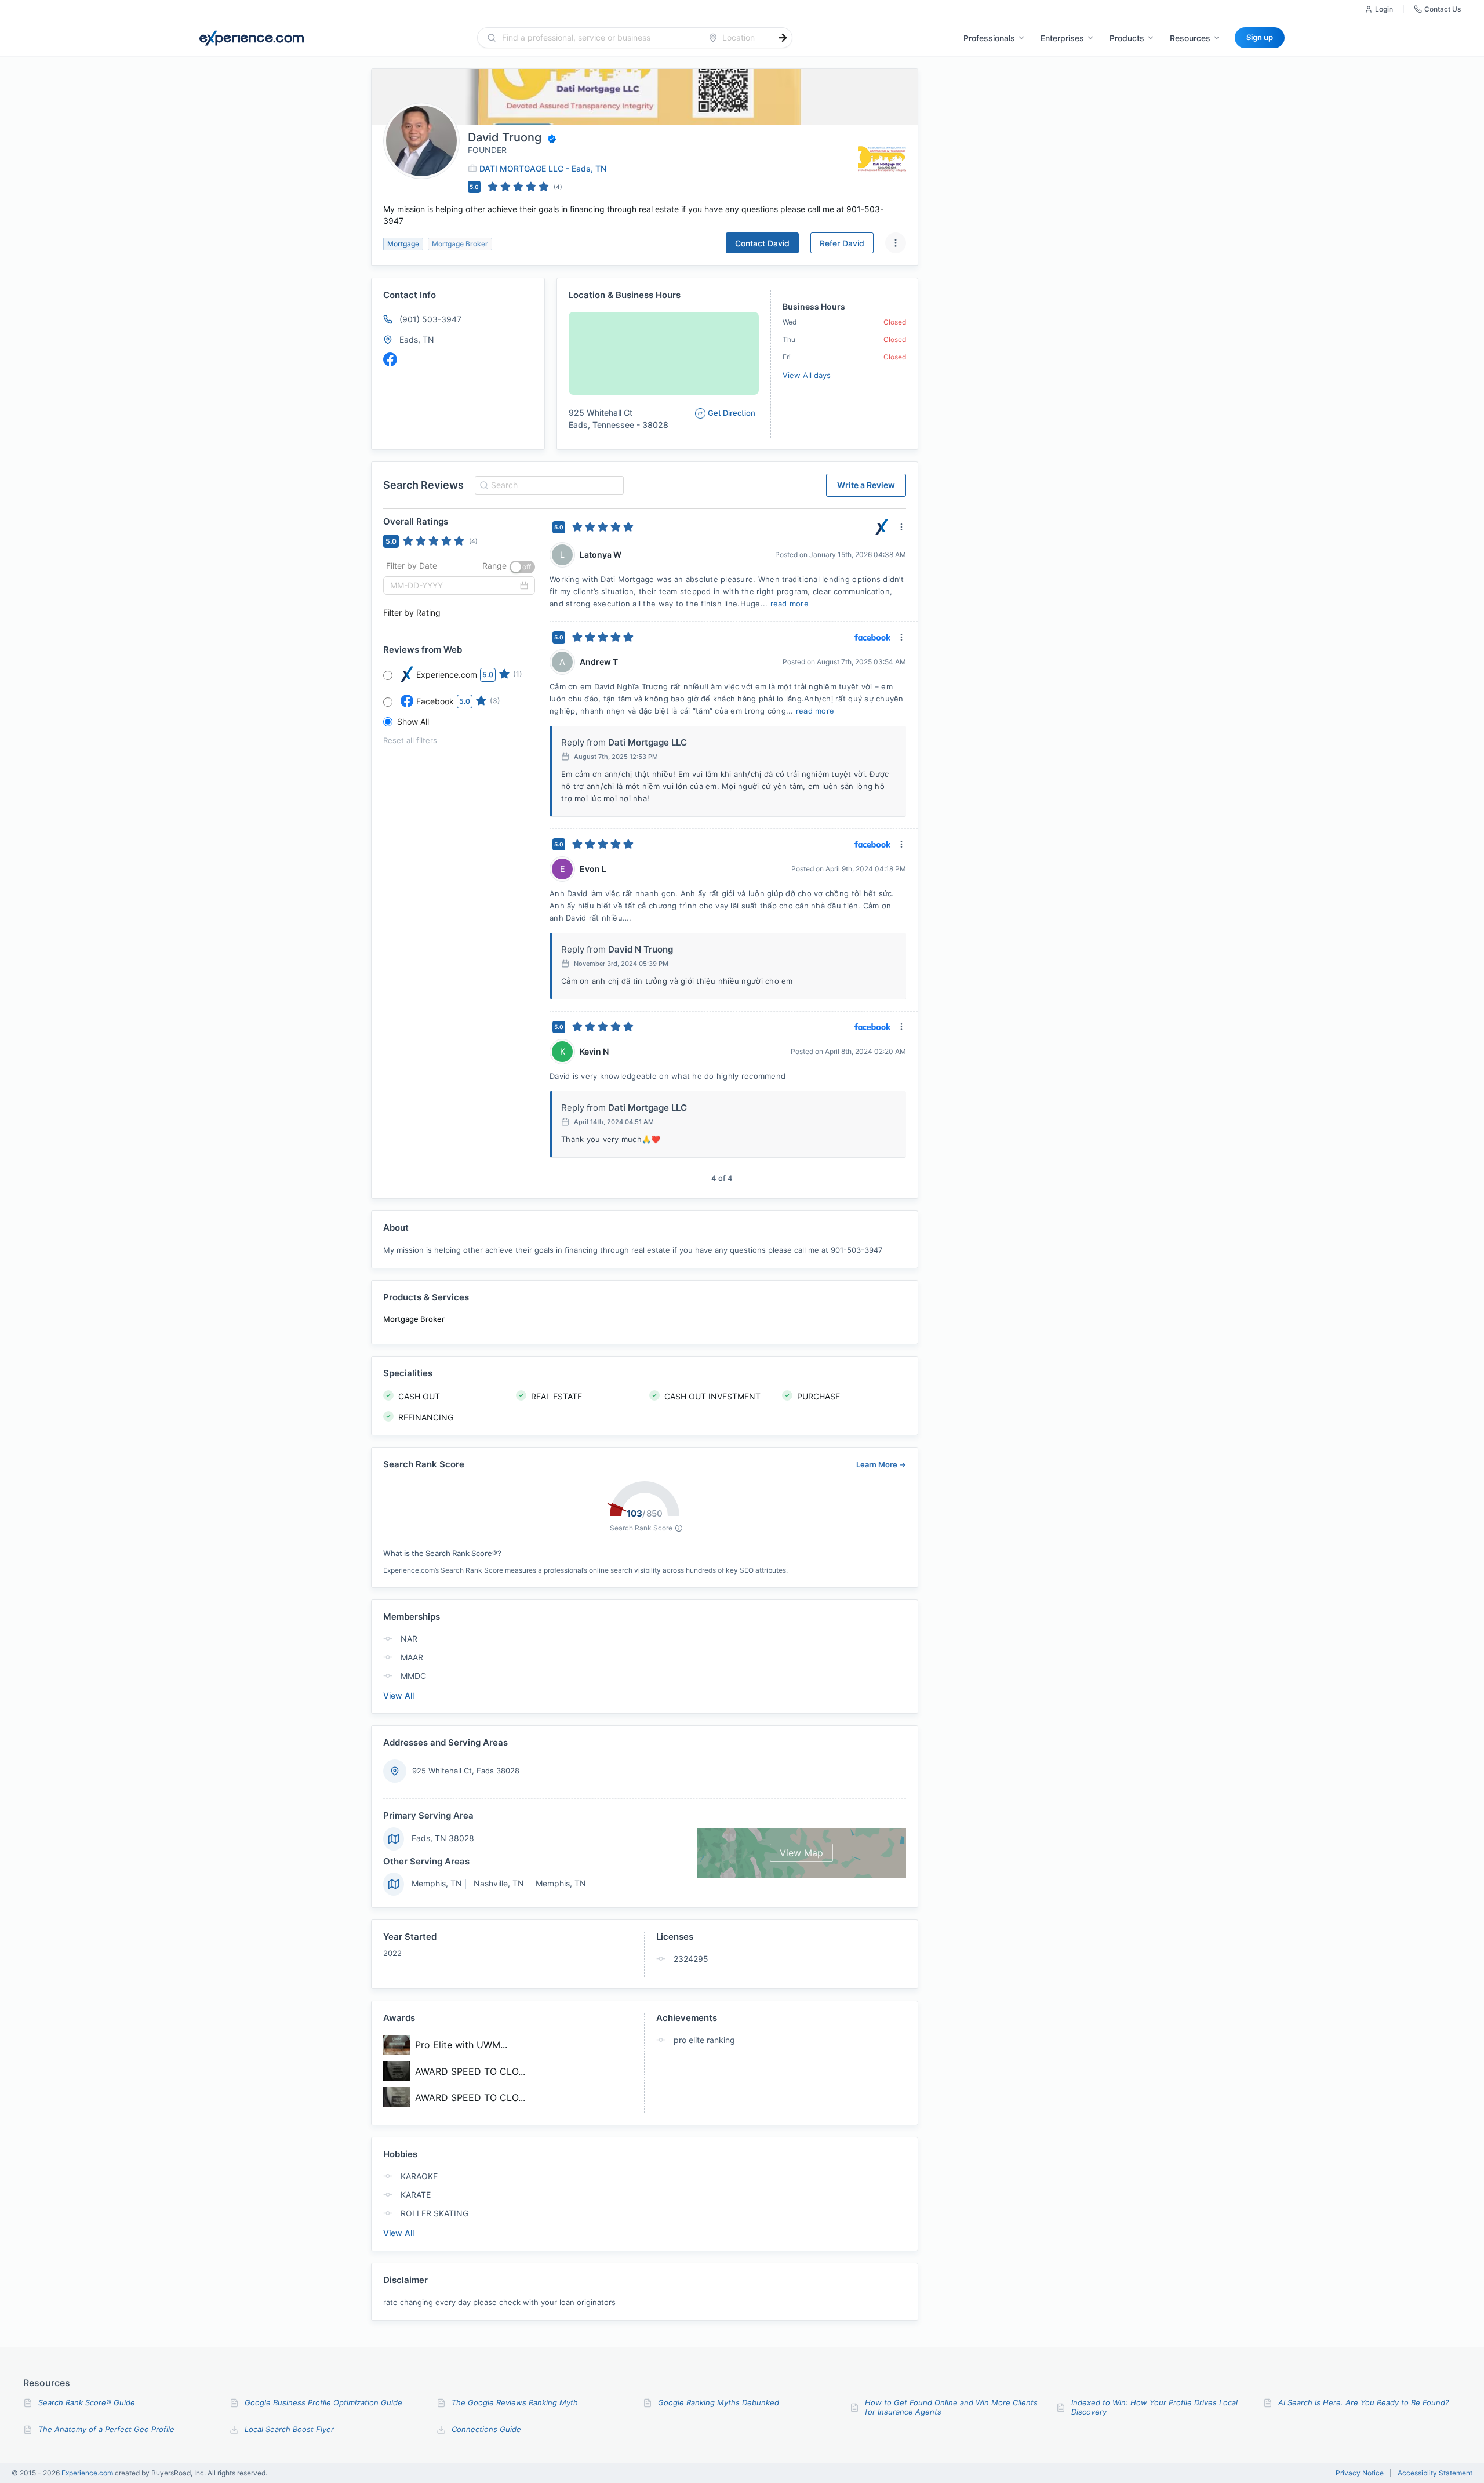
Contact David (762, 243)
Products (1127, 38)
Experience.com (88, 2473)
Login (1384, 9)
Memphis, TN (437, 1883)
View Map (801, 1853)
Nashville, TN (499, 1883)
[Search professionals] (783, 38)
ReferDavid (842, 243)
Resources (1190, 38)
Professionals (989, 38)
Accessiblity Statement (1435, 2473)
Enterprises (1062, 38)
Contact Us (1443, 9)
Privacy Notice (1360, 2473)
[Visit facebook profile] (390, 359)
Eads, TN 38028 (443, 1838)
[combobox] (596, 38)
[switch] (522, 567)
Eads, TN (417, 339)
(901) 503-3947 (430, 319)
